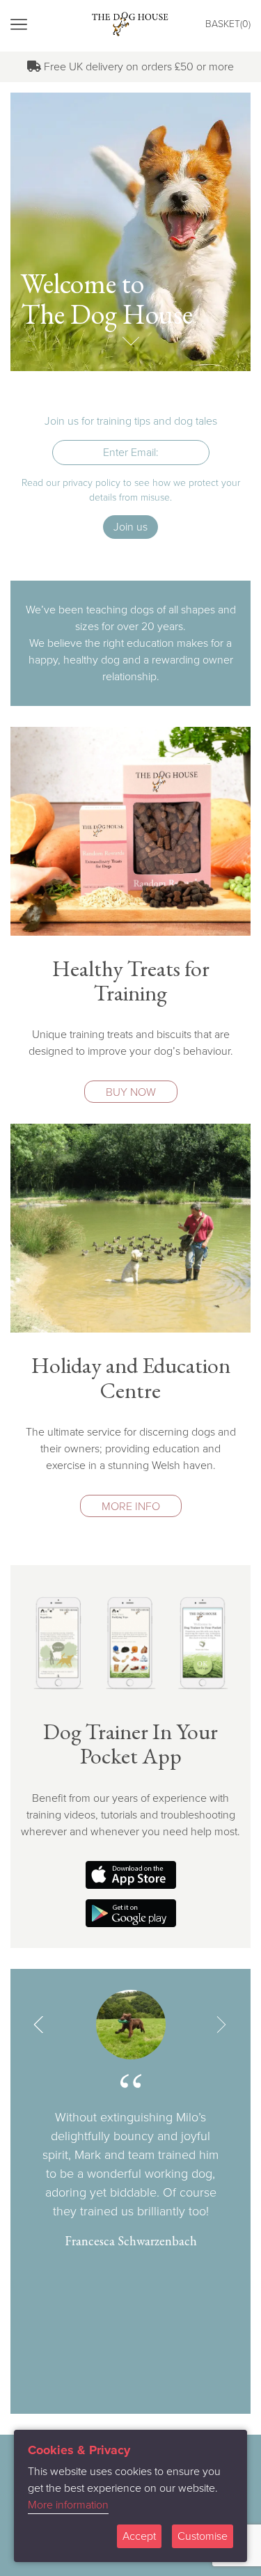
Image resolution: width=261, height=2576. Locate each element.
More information (68, 2505)
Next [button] (221, 2025)
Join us (130, 527)
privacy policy (92, 483)
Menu (52, 25)
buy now (131, 1092)
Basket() (228, 24)
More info (131, 1507)
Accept (139, 2536)
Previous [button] (40, 2025)
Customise (203, 2536)
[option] (130, 2120)
